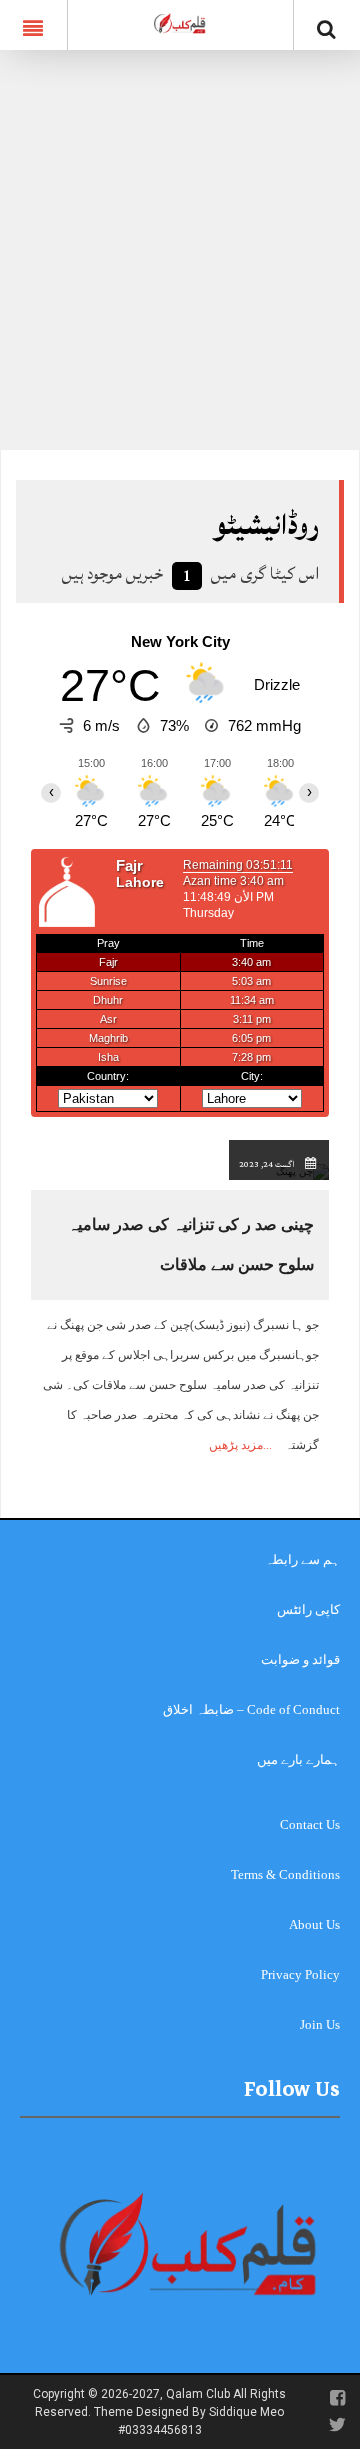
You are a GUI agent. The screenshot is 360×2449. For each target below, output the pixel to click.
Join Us (320, 2024)
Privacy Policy (300, 1974)
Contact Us (310, 1824)
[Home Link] (180, 23)
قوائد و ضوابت (300, 1659)
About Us (314, 1924)
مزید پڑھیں (236, 1445)
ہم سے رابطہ (302, 1559)
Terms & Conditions (285, 1874)
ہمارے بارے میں (298, 1759)
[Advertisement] (180, 260)
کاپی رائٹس (308, 1609)
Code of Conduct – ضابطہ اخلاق (251, 1709)
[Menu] (33, 25)
